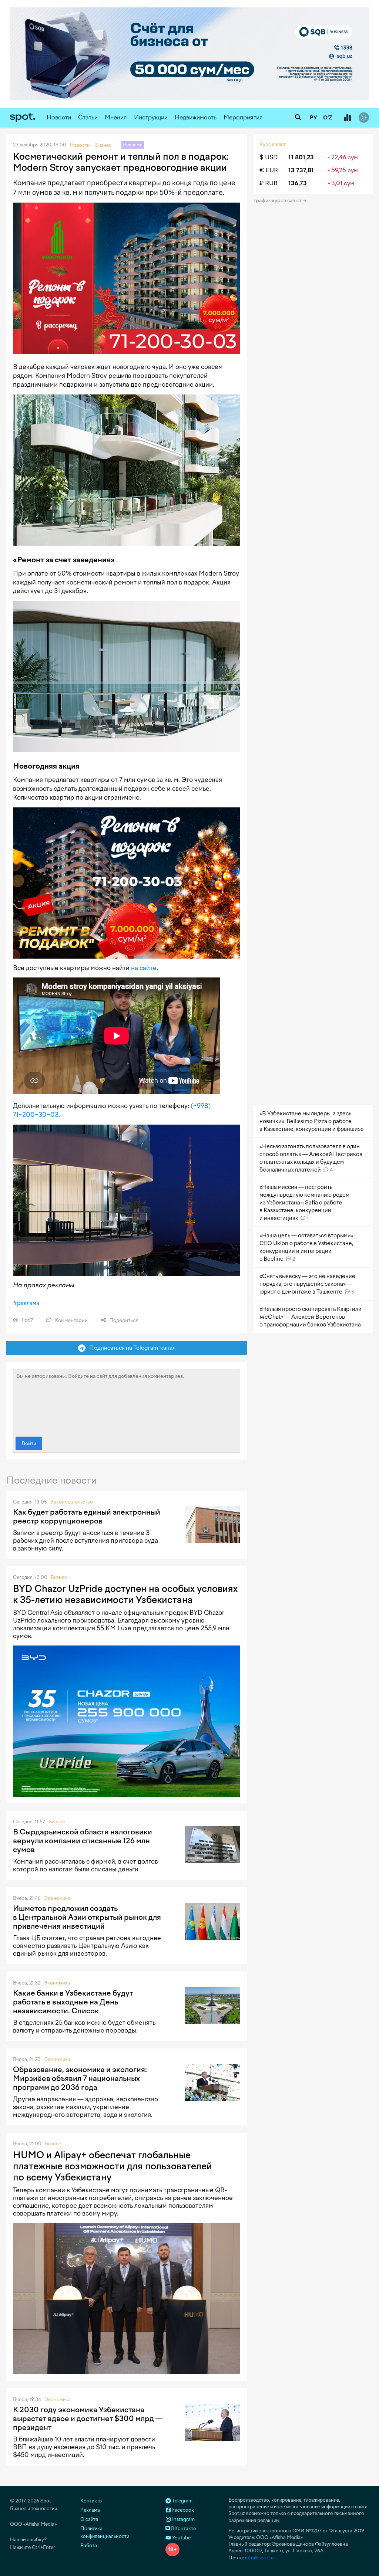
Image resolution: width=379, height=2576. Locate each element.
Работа (89, 2546)
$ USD (269, 157)
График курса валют (278, 201)
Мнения (116, 117)
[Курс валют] (347, 118)
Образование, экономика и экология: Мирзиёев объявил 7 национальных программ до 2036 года (80, 2078)
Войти (29, 1443)
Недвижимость (196, 117)
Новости (59, 117)
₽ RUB (269, 183)
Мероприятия (243, 117)
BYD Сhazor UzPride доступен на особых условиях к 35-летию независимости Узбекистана (125, 1594)
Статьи (88, 117)
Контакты (91, 2501)
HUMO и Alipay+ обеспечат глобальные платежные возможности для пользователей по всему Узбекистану (113, 2166)
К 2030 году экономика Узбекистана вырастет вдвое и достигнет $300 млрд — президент (88, 2419)
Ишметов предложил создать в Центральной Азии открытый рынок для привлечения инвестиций (87, 1917)
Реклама (90, 2510)
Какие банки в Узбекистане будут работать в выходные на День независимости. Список (73, 2002)
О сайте (89, 2519)
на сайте (144, 968)
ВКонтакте (183, 2528)
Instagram (183, 2519)
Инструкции (151, 117)
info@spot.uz (260, 2558)
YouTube (181, 2538)
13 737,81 (301, 170)
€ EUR (269, 170)
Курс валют (273, 144)
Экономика (57, 1898)
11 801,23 (301, 157)
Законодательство (72, 1502)
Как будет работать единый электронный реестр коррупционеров (87, 1516)
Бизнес (59, 1577)
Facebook (182, 2510)
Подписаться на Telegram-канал (131, 1348)
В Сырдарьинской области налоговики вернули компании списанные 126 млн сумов (83, 1841)
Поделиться (123, 1320)
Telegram (182, 2501)
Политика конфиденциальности (105, 2532)
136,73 (298, 183)
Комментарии (71, 1320)
